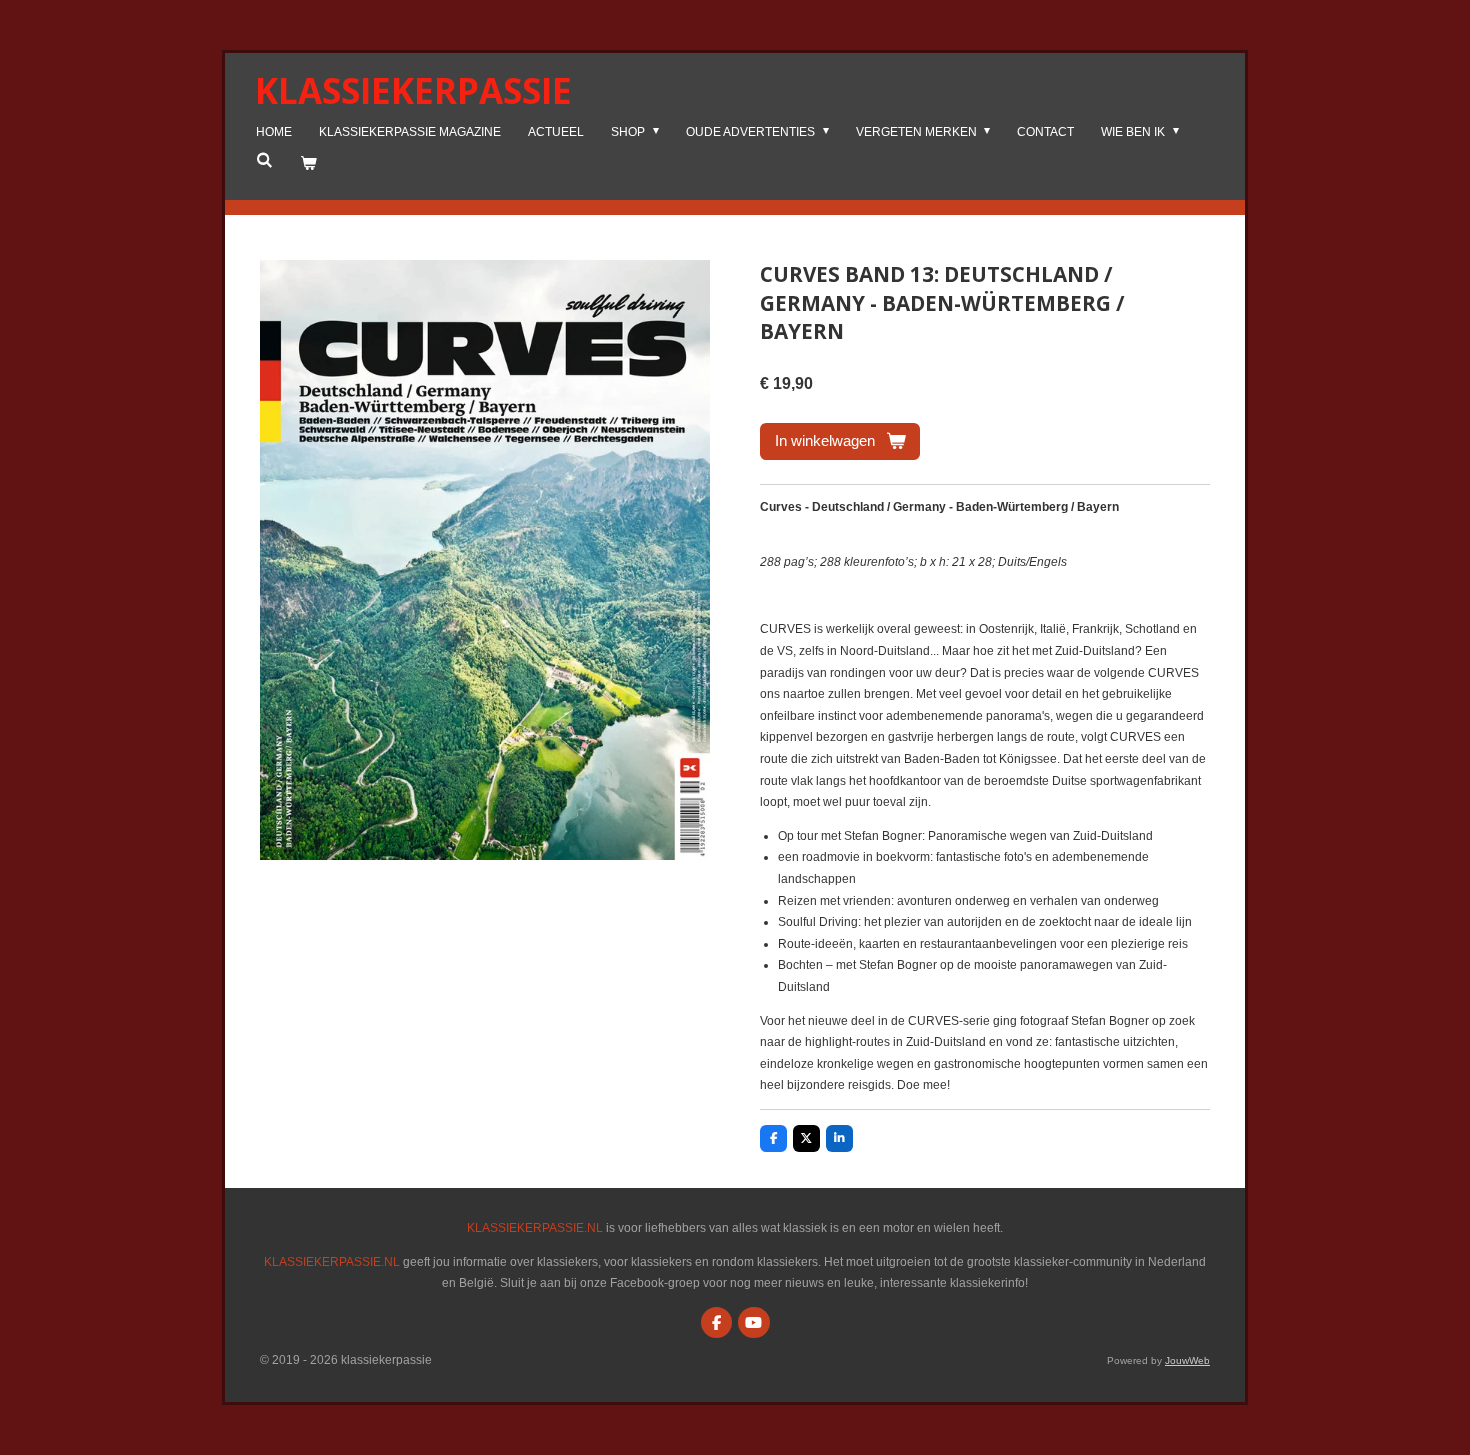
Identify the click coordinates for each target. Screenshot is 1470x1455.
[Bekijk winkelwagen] (308, 164)
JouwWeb (1187, 1360)
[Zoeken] (264, 160)
